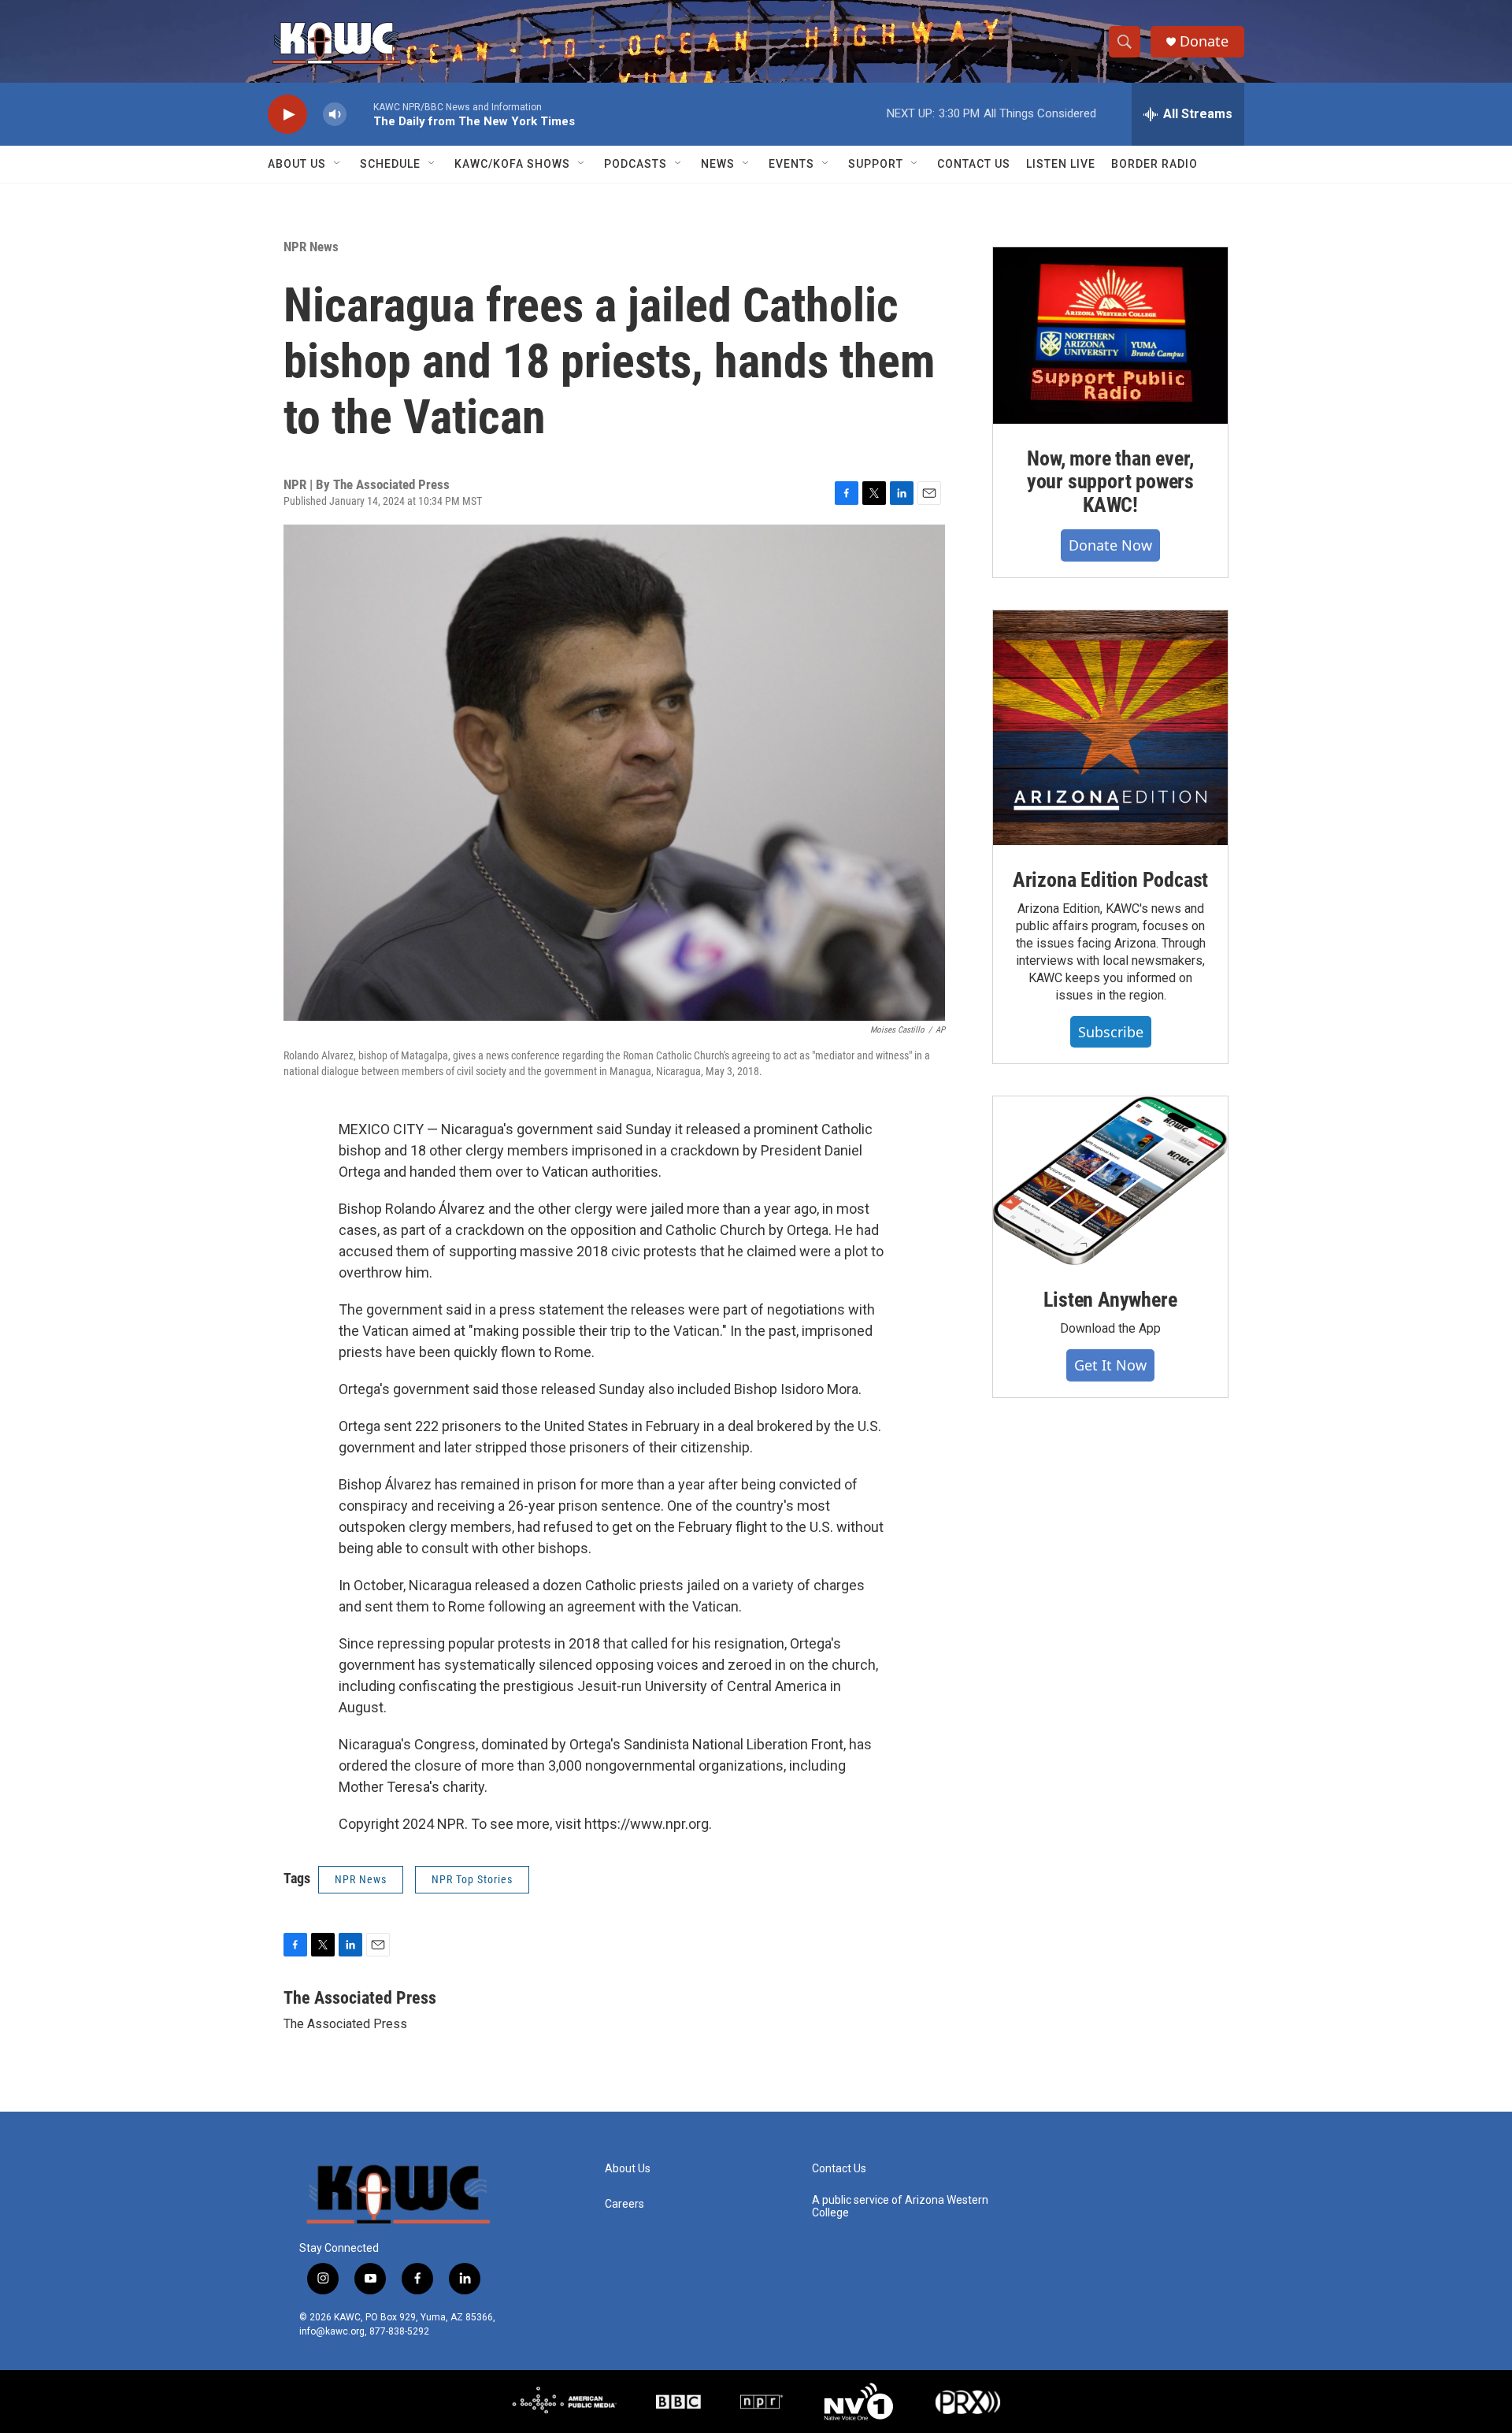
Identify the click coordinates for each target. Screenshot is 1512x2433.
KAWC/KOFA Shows (512, 164)
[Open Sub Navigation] (338, 164)
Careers (624, 2204)
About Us (297, 164)
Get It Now (1110, 1365)
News (718, 164)
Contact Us (974, 164)
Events (791, 164)
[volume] (335, 115)
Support (876, 164)
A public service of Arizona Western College (900, 2207)
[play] (287, 115)
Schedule (390, 164)
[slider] (360, 114)
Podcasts (636, 164)
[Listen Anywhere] (1110, 1181)
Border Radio (1154, 164)
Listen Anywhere (1110, 1300)
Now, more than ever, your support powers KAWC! (1110, 482)
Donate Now (1110, 545)
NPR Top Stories (472, 1879)
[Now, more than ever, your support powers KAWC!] (1110, 336)
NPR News (311, 247)
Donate (1204, 41)
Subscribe (1111, 1032)
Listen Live (1061, 164)
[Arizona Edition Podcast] (1110, 728)
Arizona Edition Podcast (1110, 880)
